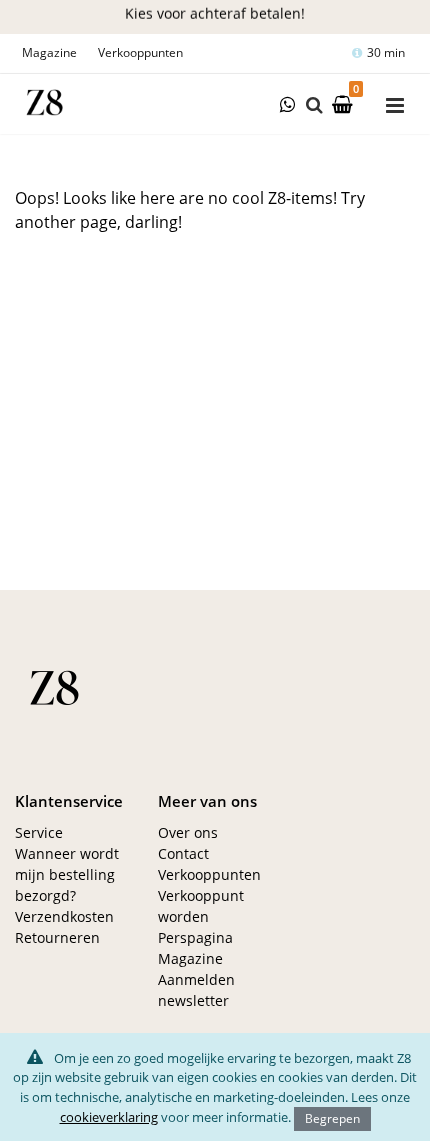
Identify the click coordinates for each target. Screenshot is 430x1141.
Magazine (49, 52)
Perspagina (195, 937)
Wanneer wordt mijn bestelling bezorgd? (67, 874)
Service (39, 832)
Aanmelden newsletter (196, 990)
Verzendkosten (64, 916)
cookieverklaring (109, 1117)
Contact (183, 853)
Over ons (188, 832)
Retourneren (57, 937)
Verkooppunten (140, 52)
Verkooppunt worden (201, 906)
